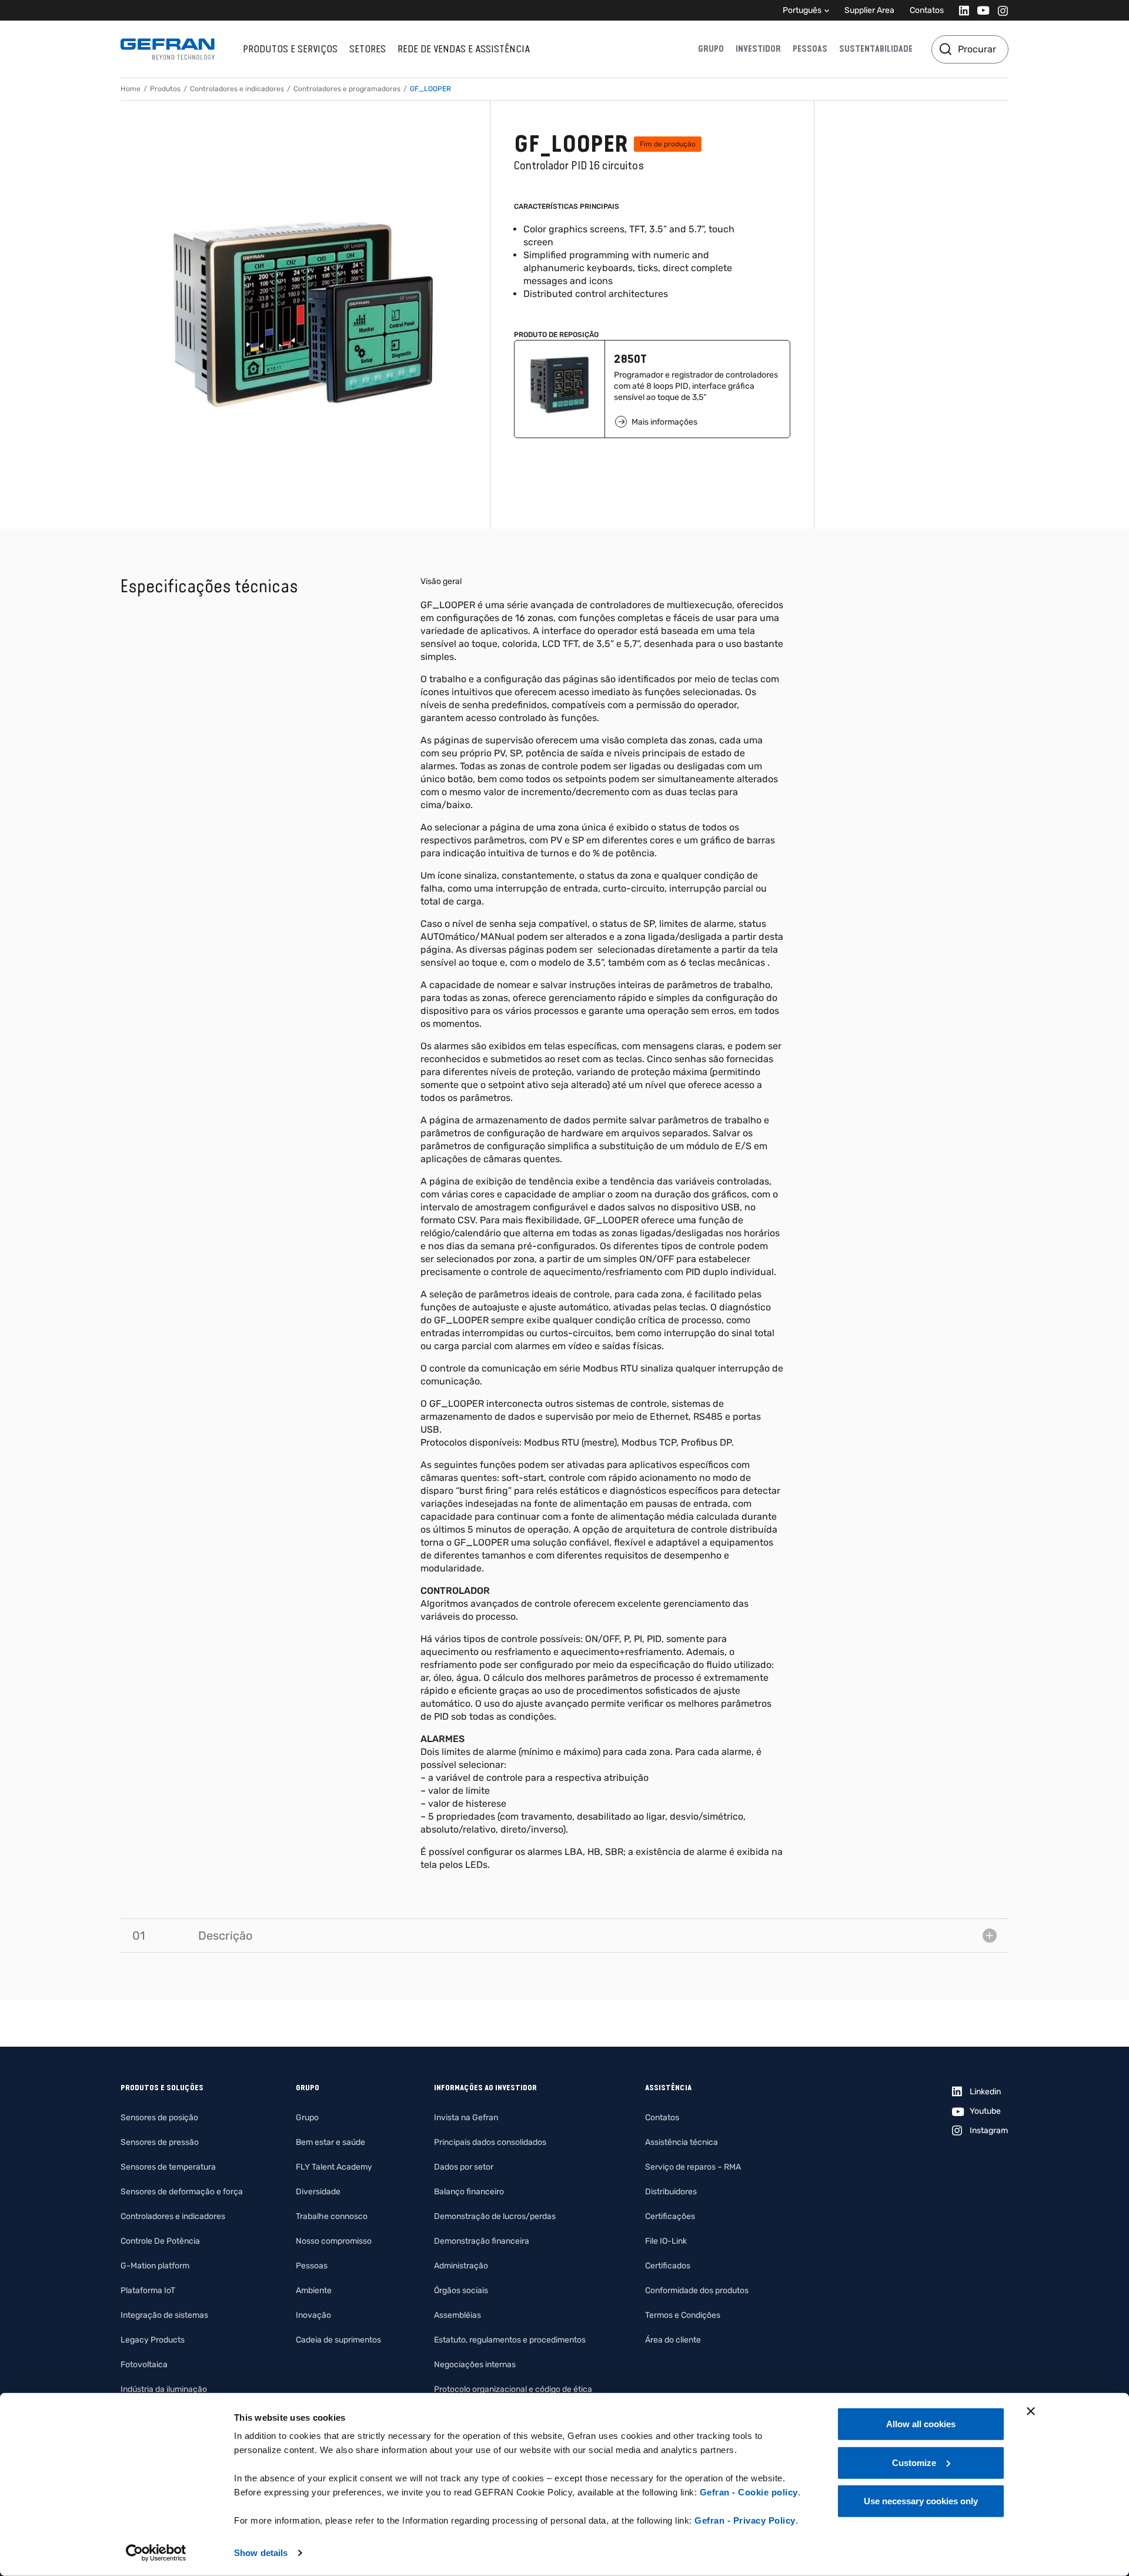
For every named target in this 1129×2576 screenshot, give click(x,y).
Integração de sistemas (164, 2315)
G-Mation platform (155, 2266)
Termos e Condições (683, 2315)
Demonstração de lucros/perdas (495, 2216)
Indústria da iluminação (164, 2389)
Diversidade (318, 2192)
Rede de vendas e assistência (464, 49)
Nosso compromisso (334, 2241)
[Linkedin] (961, 10)
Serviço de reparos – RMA (693, 2167)
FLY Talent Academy (334, 2167)
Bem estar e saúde (330, 2142)
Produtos (165, 89)
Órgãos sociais (461, 2290)
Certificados (668, 2266)
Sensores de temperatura (168, 2167)
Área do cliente (673, 2340)
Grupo (711, 49)
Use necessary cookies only (921, 2501)
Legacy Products (153, 2340)
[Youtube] (980, 10)
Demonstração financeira (482, 2241)
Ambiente (314, 2290)
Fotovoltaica (144, 2365)
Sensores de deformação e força (182, 2192)
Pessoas (810, 49)
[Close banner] (1031, 2411)
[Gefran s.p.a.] (168, 49)
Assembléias (457, 2315)
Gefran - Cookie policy (749, 2492)
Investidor (758, 49)
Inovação (313, 2315)
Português (802, 10)
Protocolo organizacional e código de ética (513, 2389)
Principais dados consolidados (490, 2142)
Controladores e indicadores (237, 89)
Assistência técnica (682, 2142)
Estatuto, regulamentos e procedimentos (510, 2340)
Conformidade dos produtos (697, 2290)
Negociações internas (475, 2365)
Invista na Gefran (466, 2118)
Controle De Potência (160, 2241)
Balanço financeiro (469, 2192)
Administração (461, 2266)
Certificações (670, 2216)
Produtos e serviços (290, 49)
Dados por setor (464, 2167)
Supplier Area (869, 10)
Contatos (927, 10)
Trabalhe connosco (332, 2216)
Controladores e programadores (347, 89)
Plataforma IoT (148, 2290)
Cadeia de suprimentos (338, 2340)
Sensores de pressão (160, 2142)
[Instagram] (999, 10)
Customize (914, 2462)
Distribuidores (671, 2192)
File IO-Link (666, 2241)
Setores (368, 49)
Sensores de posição (159, 2118)
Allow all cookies (921, 2424)
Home (131, 89)
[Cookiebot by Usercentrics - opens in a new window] (156, 2553)
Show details (261, 2553)
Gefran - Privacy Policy (745, 2520)
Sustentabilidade (876, 49)
